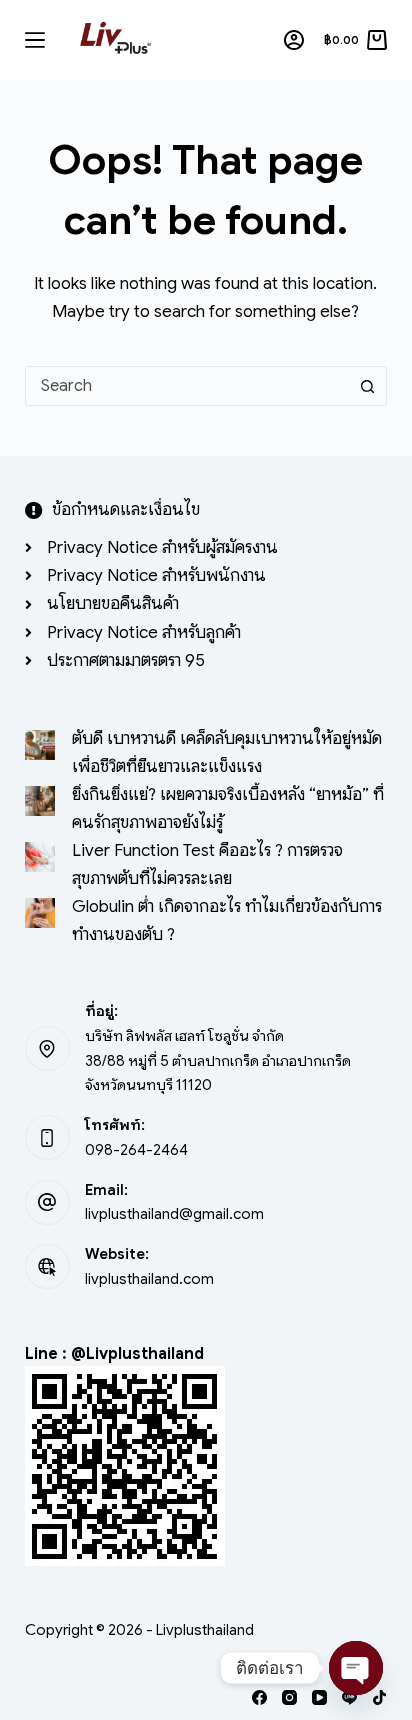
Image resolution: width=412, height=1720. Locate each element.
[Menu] (35, 40)
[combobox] (187, 386)
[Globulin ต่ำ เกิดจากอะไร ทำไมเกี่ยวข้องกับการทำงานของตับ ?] (40, 913)
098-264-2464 (136, 1150)
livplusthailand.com (149, 1279)
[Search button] (367, 386)
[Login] (294, 40)
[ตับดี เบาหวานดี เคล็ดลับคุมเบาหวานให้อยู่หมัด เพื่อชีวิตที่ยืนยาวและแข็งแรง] (40, 745)
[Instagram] (289, 1697)
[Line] (349, 1697)
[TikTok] (379, 1697)
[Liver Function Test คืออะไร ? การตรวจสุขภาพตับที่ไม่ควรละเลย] (40, 857)
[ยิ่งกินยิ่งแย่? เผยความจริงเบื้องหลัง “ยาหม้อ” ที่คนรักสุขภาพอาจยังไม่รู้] (40, 801)
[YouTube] (319, 1697)
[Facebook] (259, 1697)
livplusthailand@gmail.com (174, 1214)
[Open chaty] (356, 1668)
